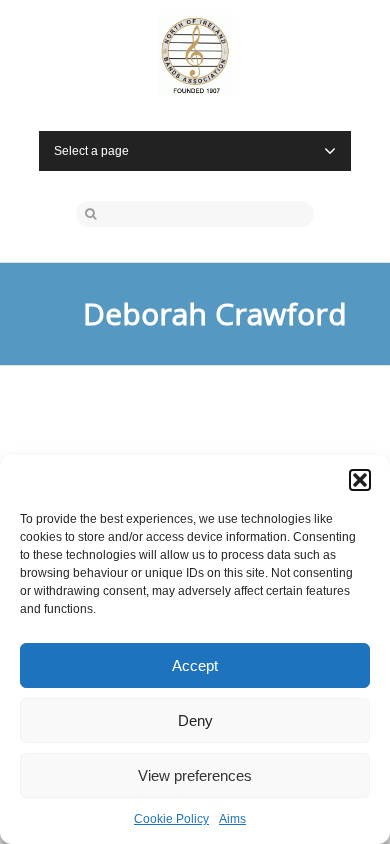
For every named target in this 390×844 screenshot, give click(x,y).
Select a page (91, 151)
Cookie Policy (171, 819)
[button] (360, 480)
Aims (232, 819)
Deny (195, 720)
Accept (195, 665)
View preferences (195, 775)
